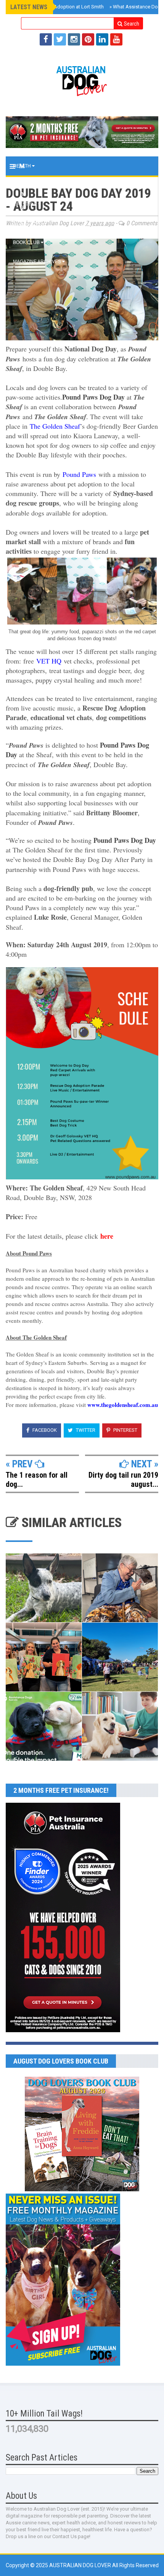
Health (23, 166)
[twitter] (60, 39)
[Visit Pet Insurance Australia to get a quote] (82, 132)
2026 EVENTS (29, 223)
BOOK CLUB (27, 242)
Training (24, 185)
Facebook (44, 1430)
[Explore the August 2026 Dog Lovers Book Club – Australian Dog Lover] (82, 2189)
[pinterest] (88, 39)
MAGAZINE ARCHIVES (38, 262)
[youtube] (116, 39)
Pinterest (125, 1430)
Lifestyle (26, 204)
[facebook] (46, 39)
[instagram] (74, 39)
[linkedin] (102, 39)
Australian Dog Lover (81, 2565)
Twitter (85, 1430)
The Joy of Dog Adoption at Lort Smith (59, 7)
